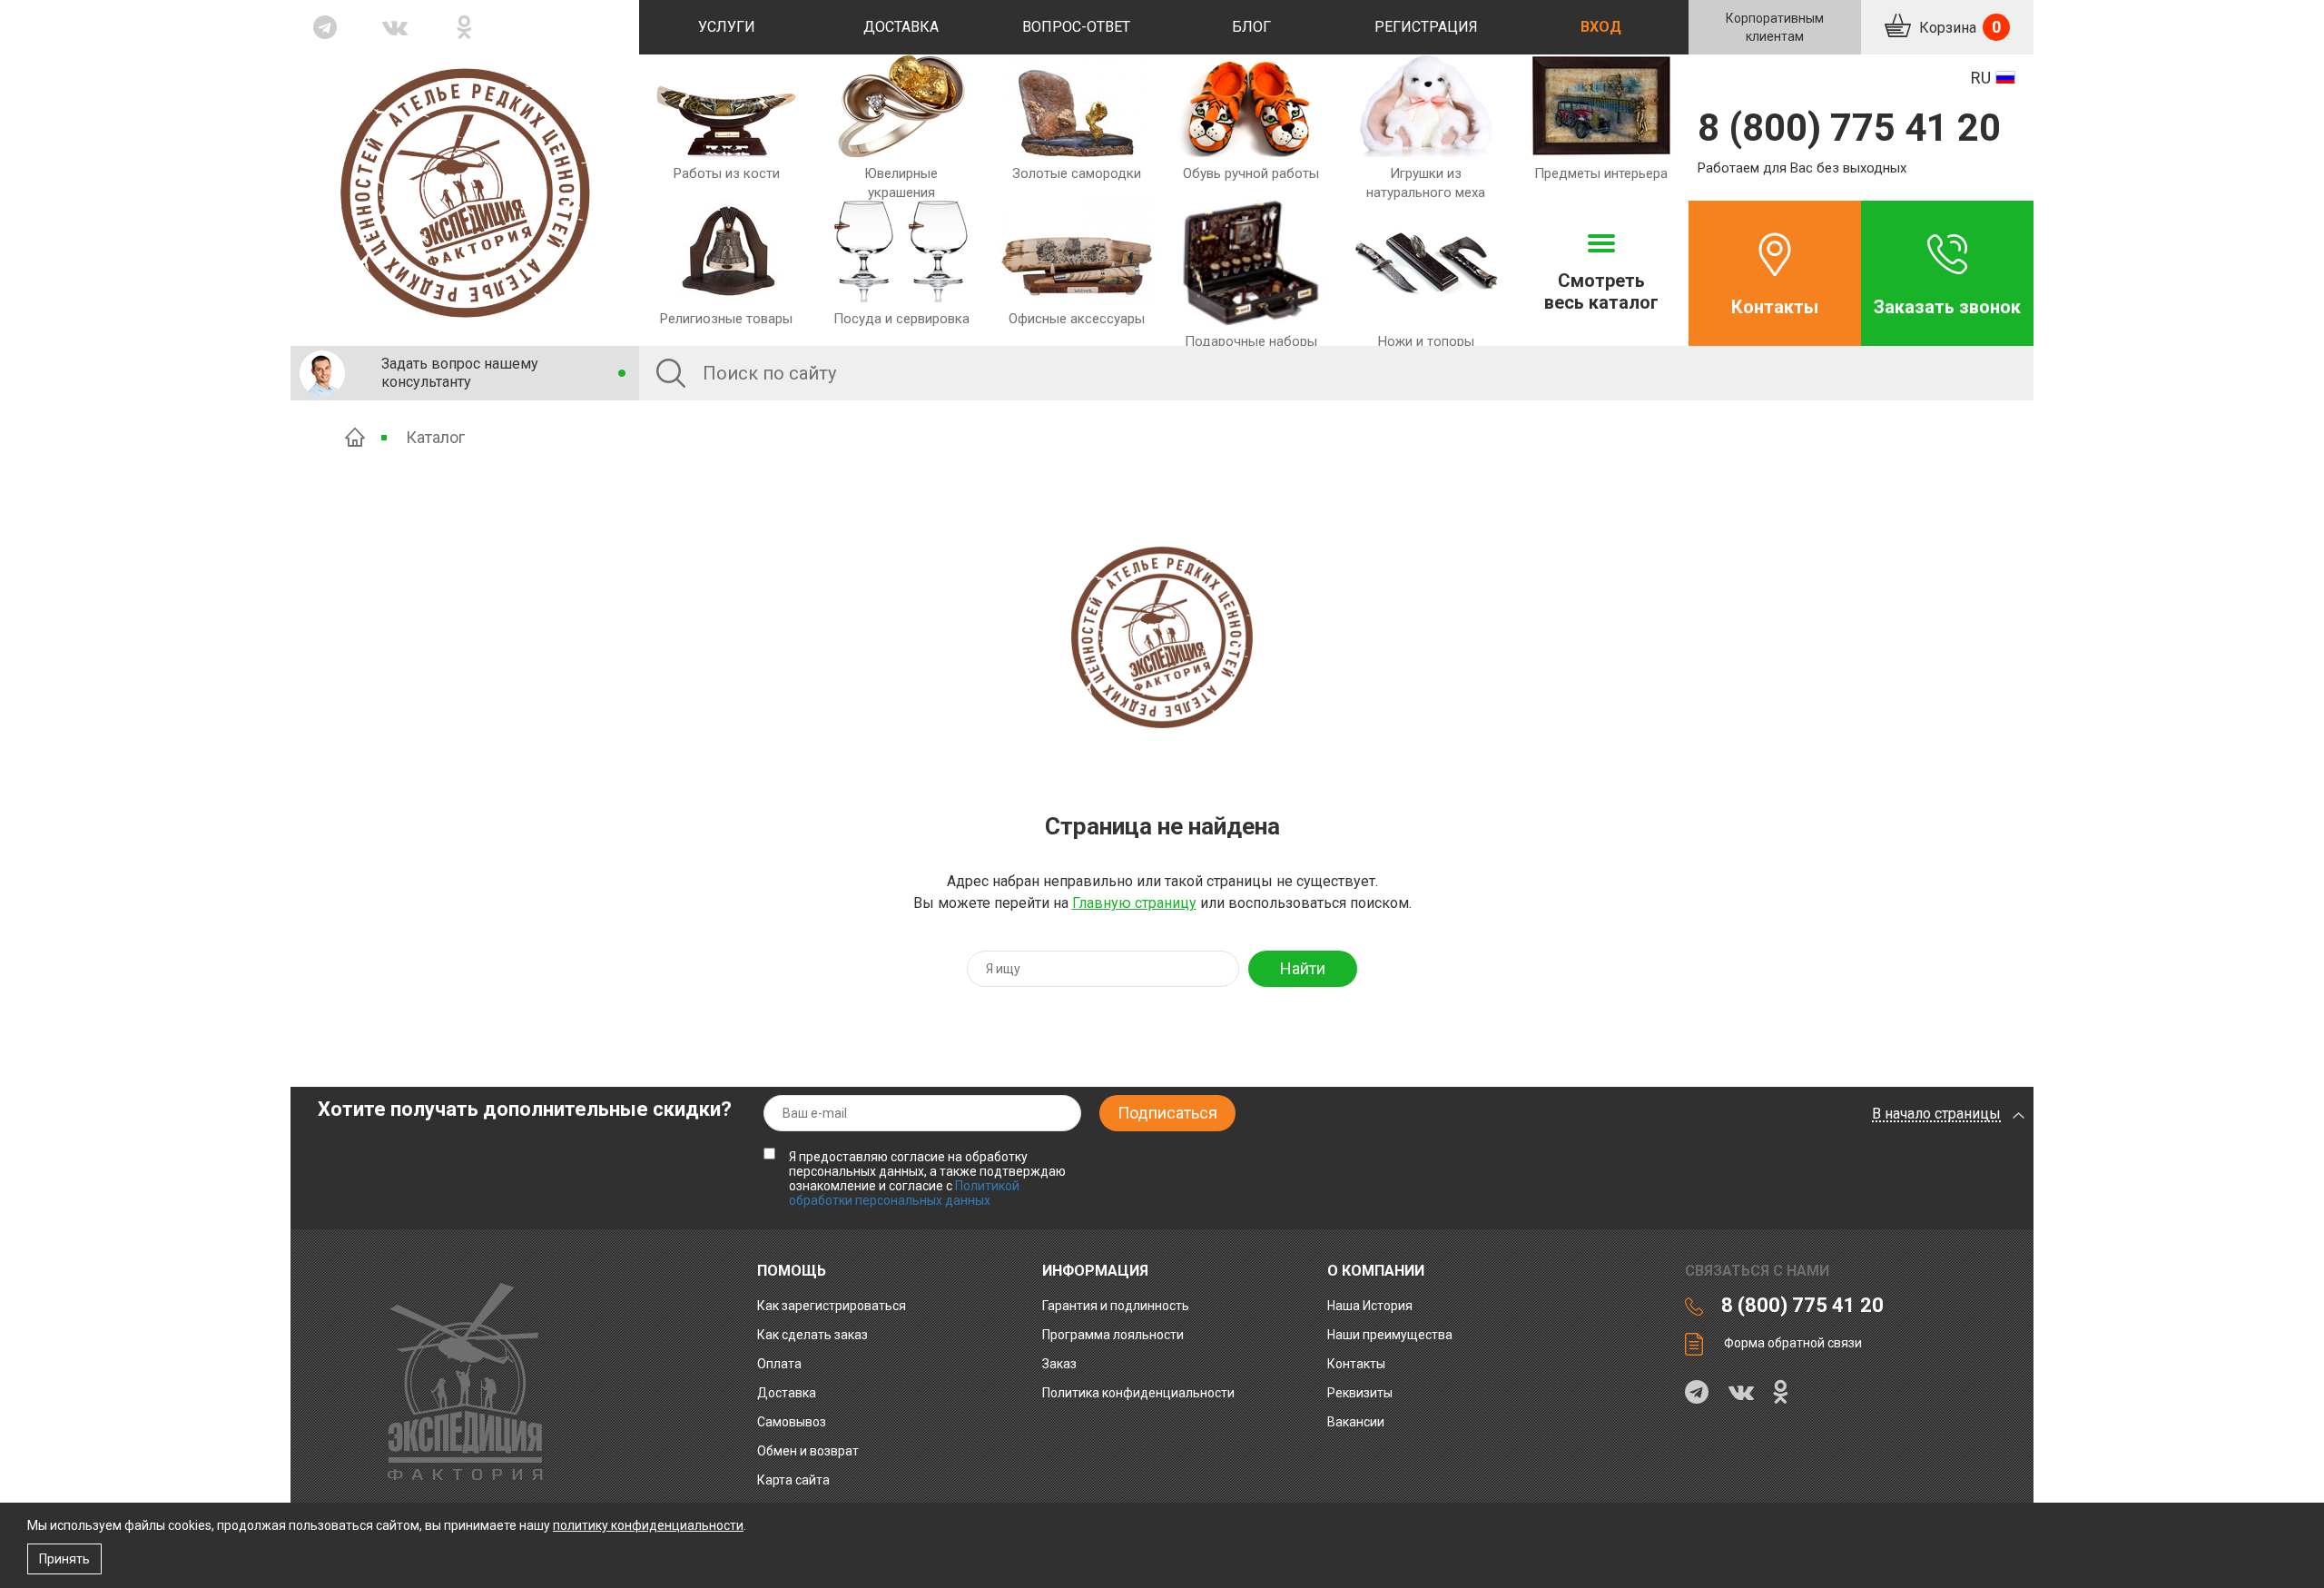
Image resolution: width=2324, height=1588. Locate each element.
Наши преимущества (1390, 1335)
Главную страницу (1134, 903)
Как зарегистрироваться (832, 1306)
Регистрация (1426, 27)
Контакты (1775, 307)
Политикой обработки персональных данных (904, 1193)
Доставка (901, 27)
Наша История (1370, 1306)
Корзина (1958, 27)
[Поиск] (671, 373)
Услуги (727, 27)
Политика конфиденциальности (1138, 1393)
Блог (1251, 27)
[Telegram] (325, 27)
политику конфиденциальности (648, 1525)
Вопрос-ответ (1076, 27)
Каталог (435, 437)
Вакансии (1356, 1422)
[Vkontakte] (395, 27)
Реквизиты (1360, 1393)
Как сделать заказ (812, 1335)
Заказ (1059, 1364)
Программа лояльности (1113, 1335)
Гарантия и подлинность (1116, 1306)
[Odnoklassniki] (465, 27)
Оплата (779, 1364)
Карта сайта (793, 1480)
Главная (355, 437)
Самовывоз (792, 1422)
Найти (1303, 968)
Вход (1601, 27)
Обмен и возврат (808, 1451)
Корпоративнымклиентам (1775, 27)
